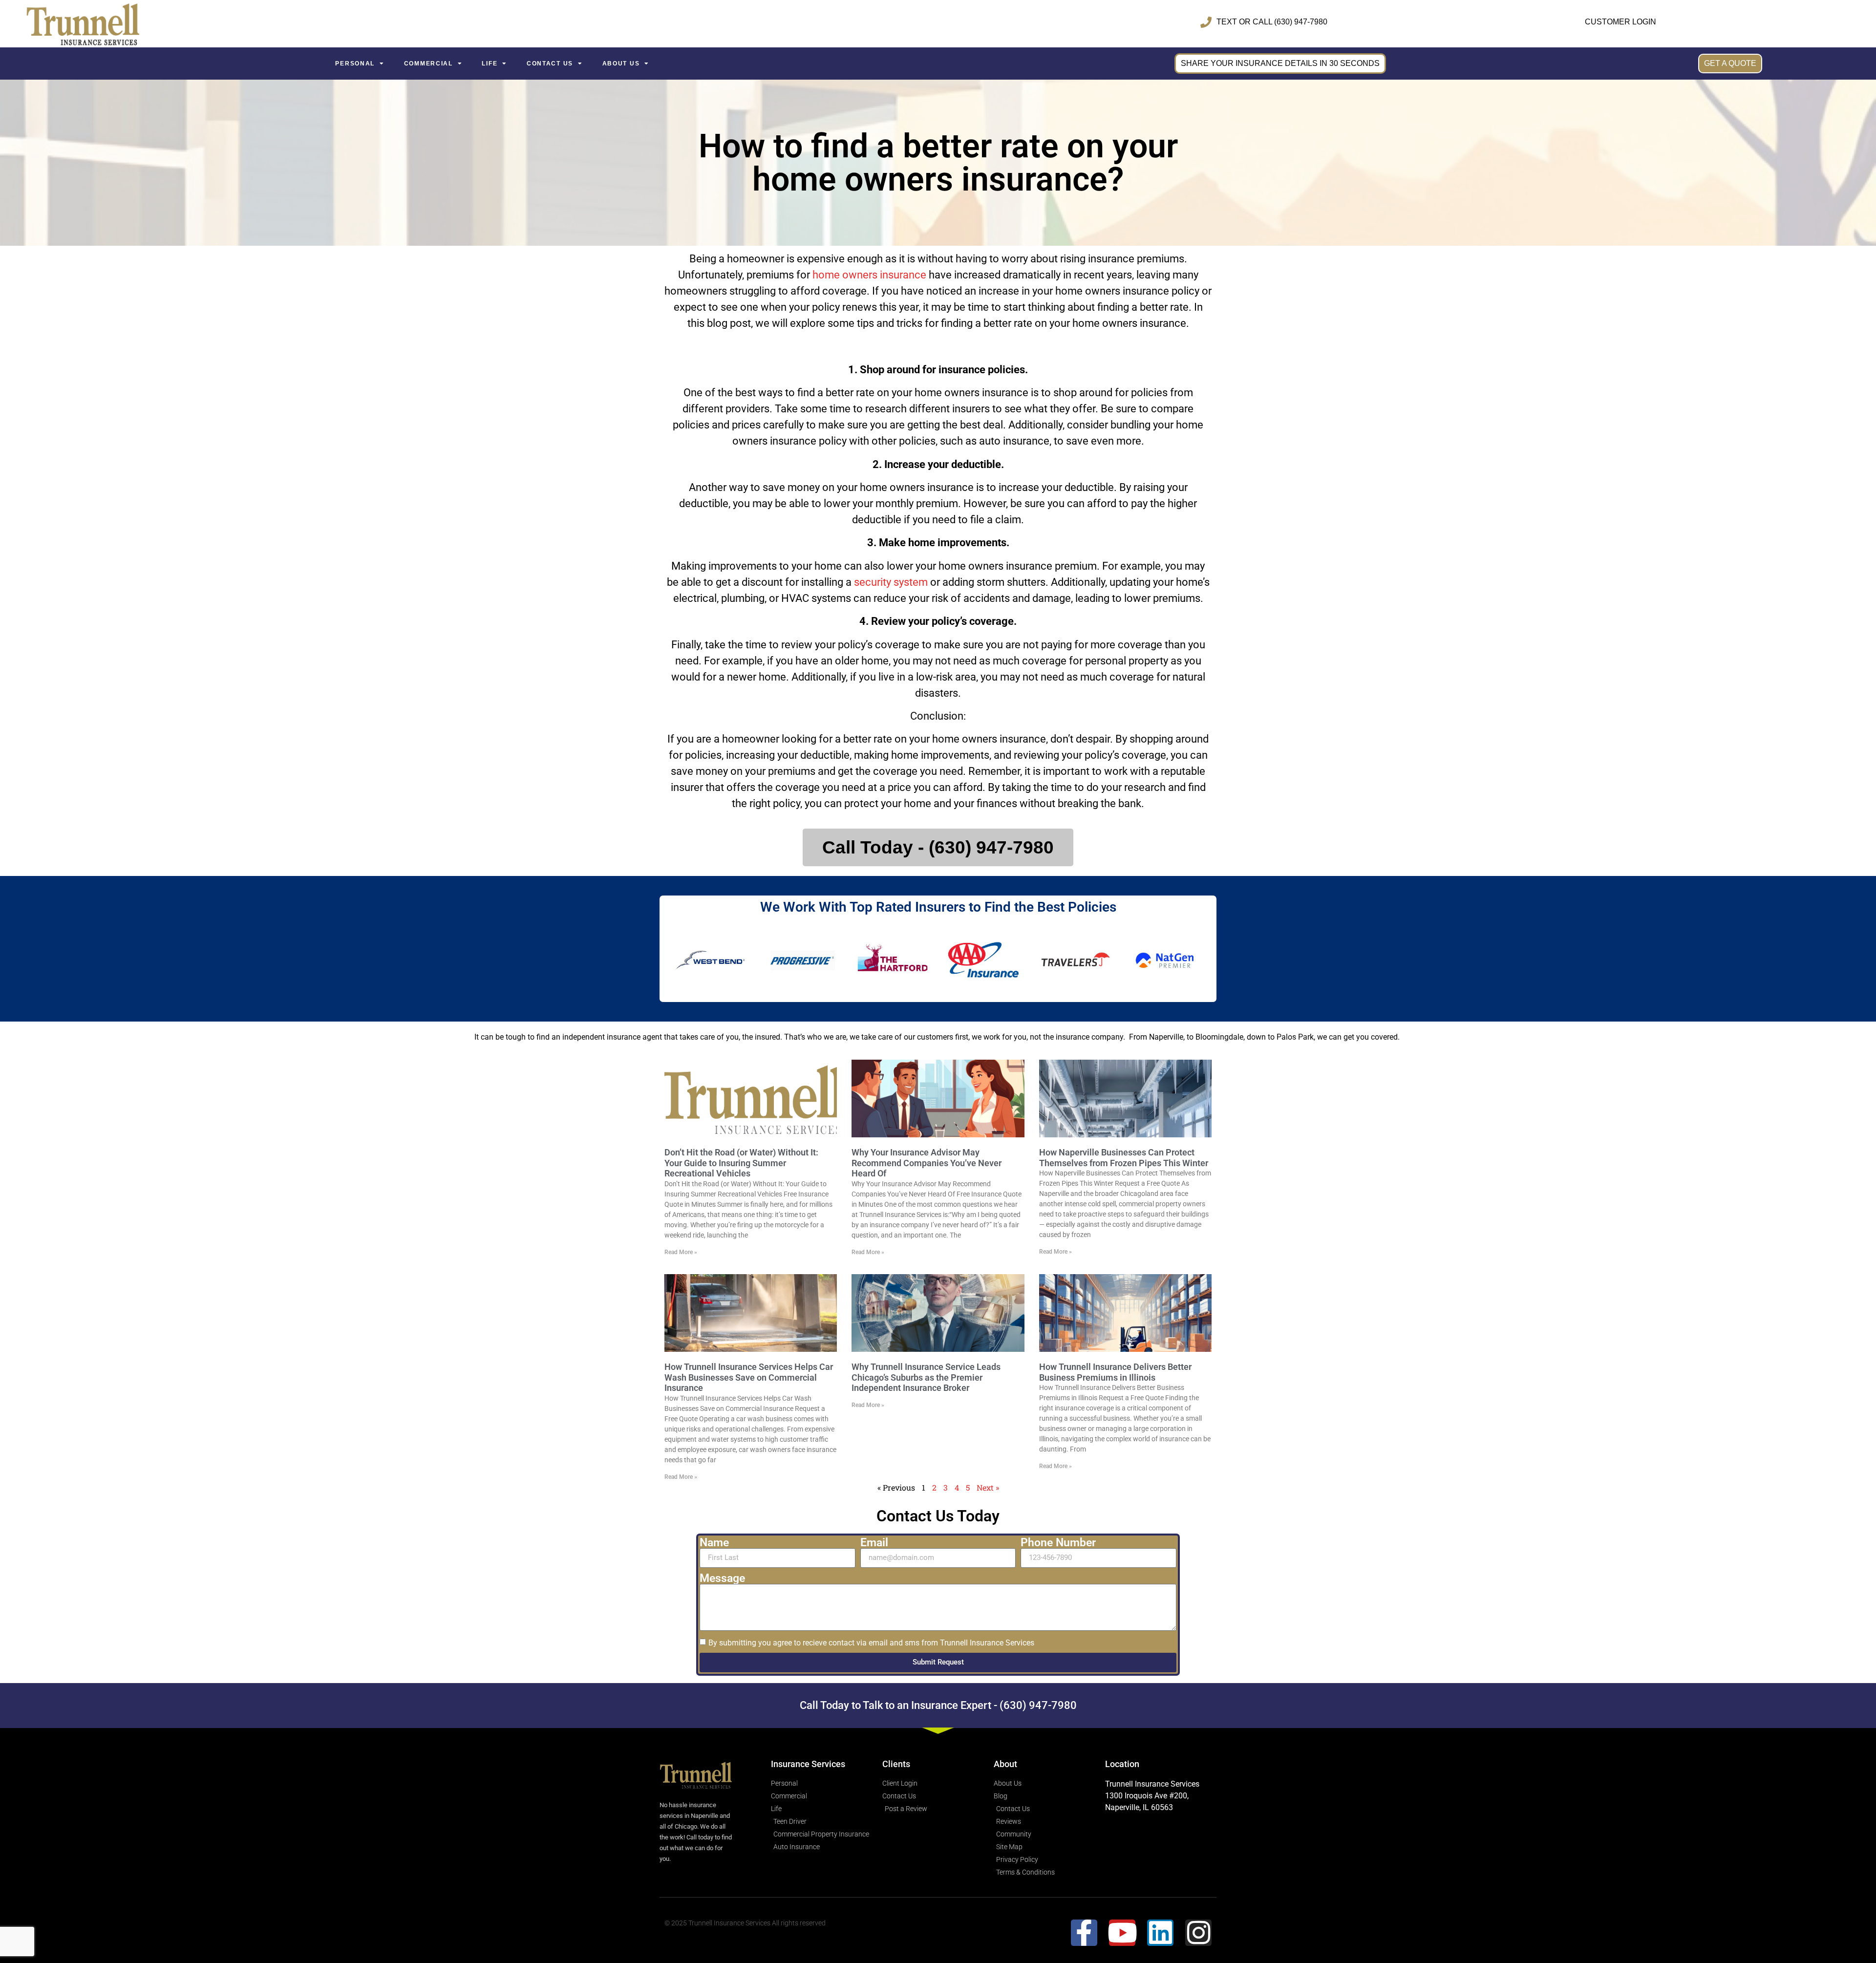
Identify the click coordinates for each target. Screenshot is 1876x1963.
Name (714, 1543)
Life (490, 64)
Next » (988, 1487)
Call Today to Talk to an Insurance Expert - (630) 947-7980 (938, 1705)
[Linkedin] (1160, 1933)
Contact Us (550, 64)
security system (891, 582)
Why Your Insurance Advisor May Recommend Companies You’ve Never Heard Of (927, 1163)
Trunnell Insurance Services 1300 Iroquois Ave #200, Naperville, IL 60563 (1152, 1796)
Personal (355, 64)
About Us (621, 64)
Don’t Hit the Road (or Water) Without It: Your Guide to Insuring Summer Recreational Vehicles (741, 1163)
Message (722, 1578)
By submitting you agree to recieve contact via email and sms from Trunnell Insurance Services (871, 1642)
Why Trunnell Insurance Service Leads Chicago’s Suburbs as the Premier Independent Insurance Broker (926, 1377)
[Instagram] (1198, 1933)
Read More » (681, 1252)
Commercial (428, 64)
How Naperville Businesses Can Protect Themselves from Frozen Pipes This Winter (1124, 1158)
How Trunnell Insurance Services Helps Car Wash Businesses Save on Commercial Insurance (749, 1377)
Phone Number (1058, 1543)
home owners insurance (869, 275)
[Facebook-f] (1084, 1933)
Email (874, 1543)
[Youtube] (1122, 1933)
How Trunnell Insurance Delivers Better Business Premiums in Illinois (1115, 1372)
